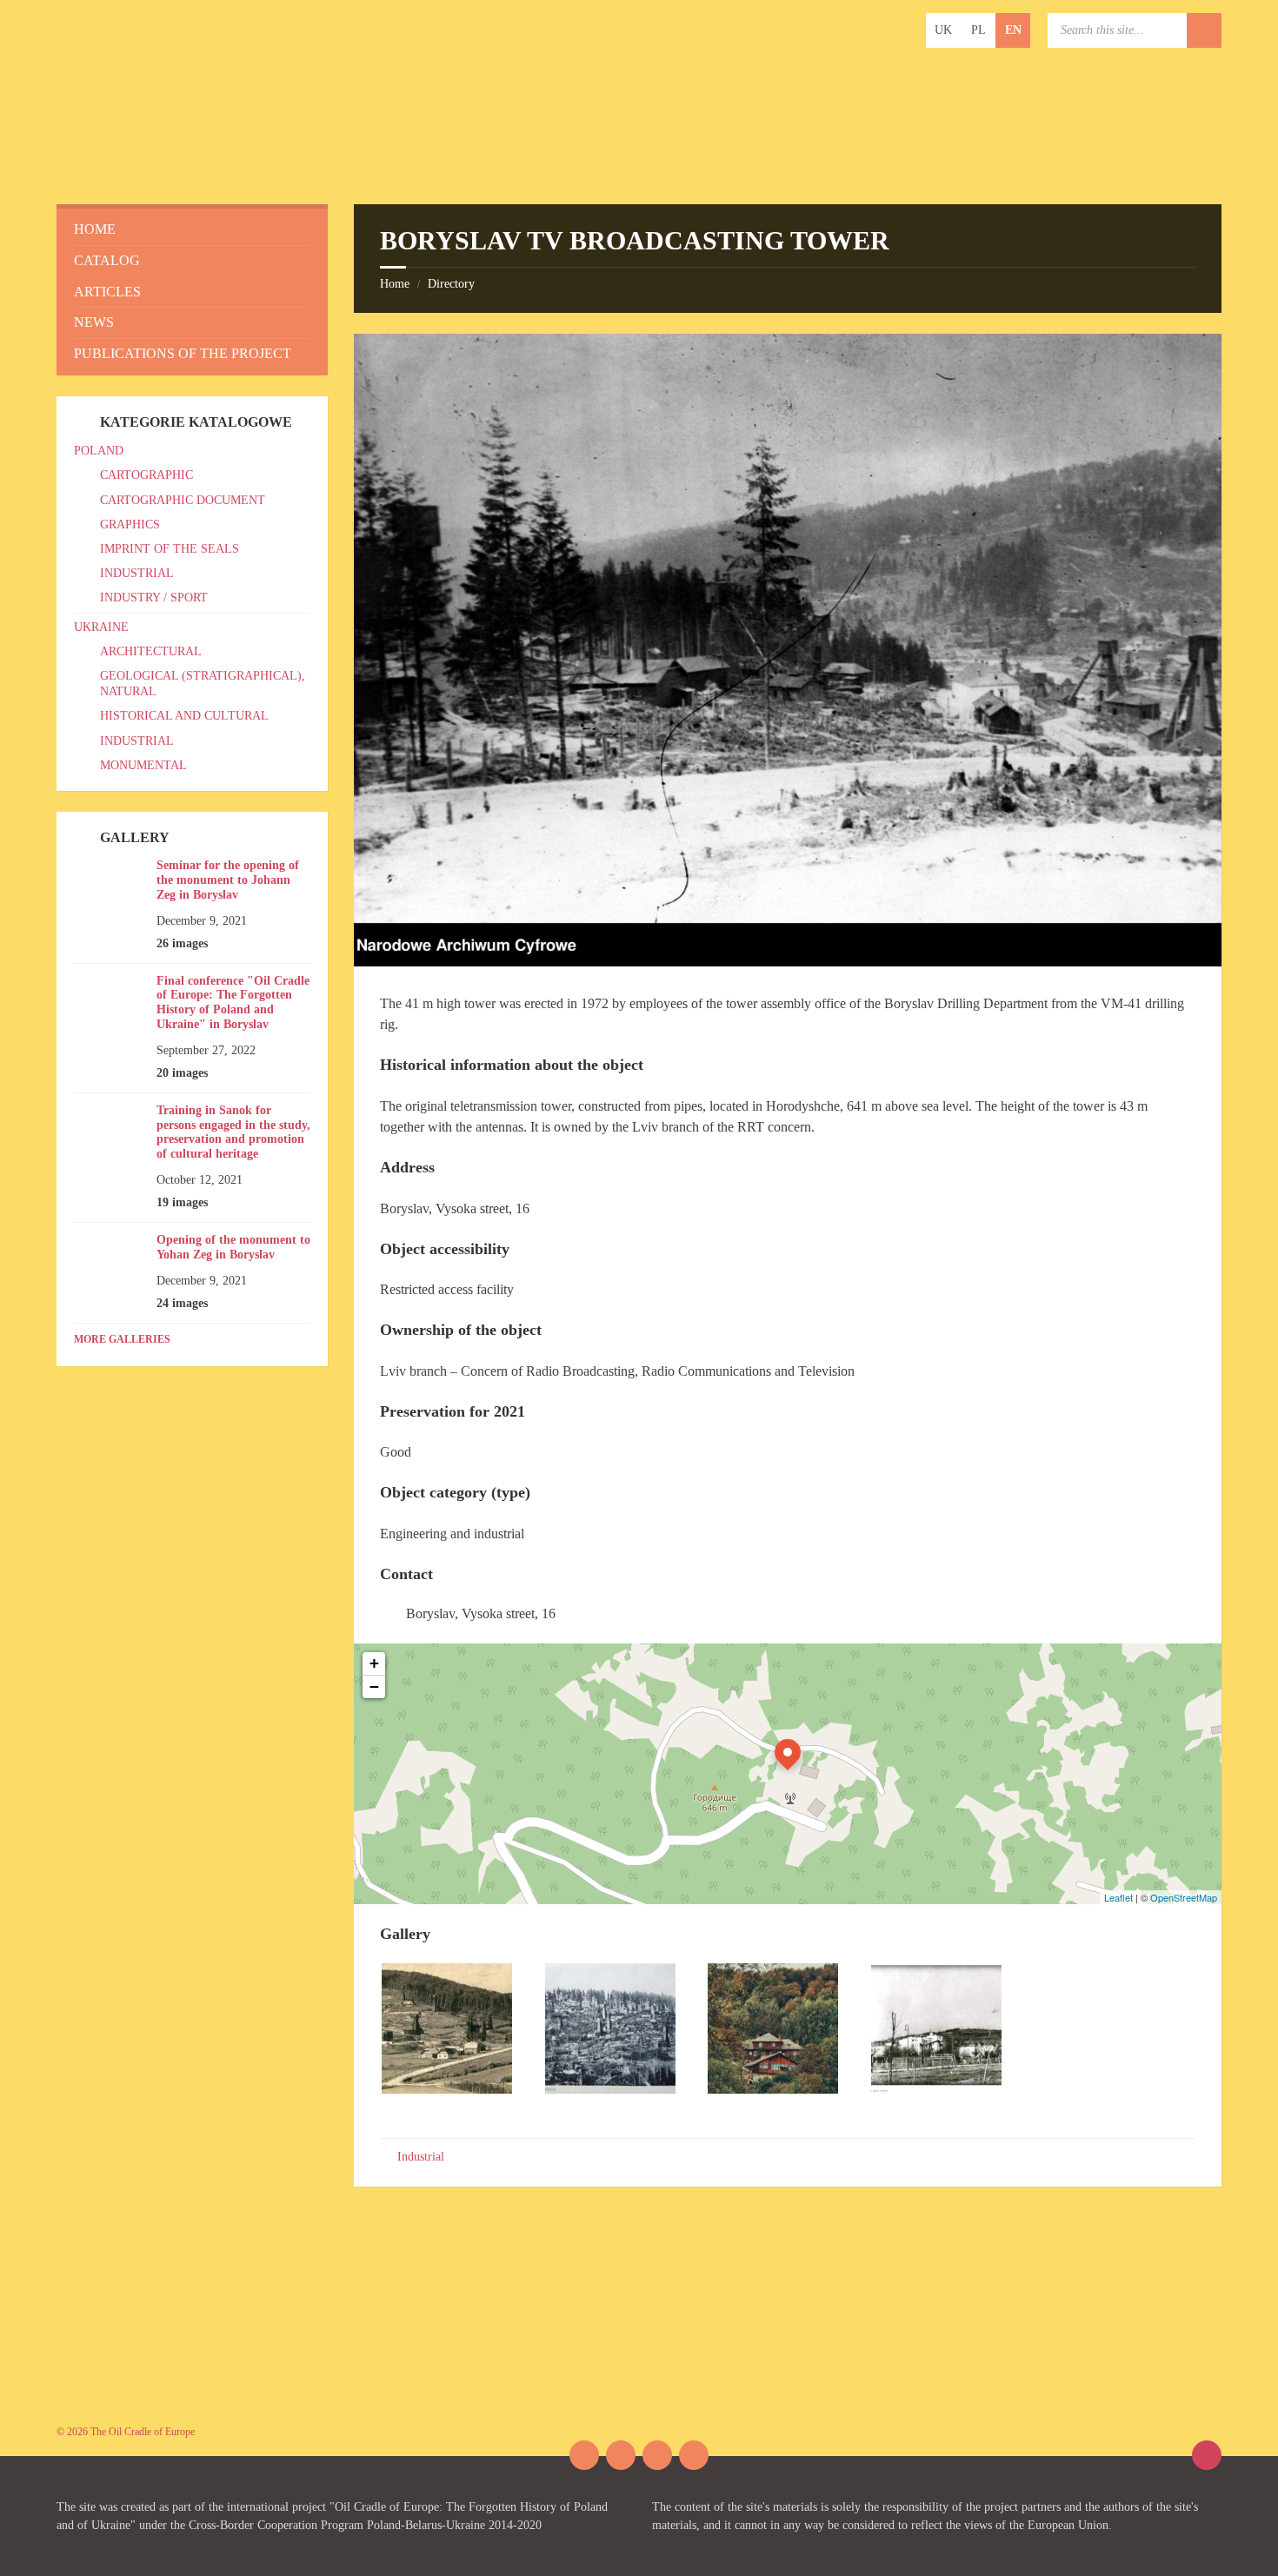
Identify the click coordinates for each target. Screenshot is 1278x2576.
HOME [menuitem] (95, 229)
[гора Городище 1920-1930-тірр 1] (610, 2089)
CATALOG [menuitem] (107, 260)
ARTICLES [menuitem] (107, 292)
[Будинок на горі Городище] (773, 2089)
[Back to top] (1207, 2455)
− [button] (374, 1686)
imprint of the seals (170, 549)
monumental (143, 765)
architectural (151, 651)
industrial (137, 573)
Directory (451, 284)
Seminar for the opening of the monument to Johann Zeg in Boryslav (228, 880)
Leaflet (1118, 1897)
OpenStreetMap (1184, 1897)
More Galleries (122, 1339)
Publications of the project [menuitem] (183, 353)
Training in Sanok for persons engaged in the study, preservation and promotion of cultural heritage (233, 1132)
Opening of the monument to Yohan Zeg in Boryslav (233, 1247)
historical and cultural (184, 716)
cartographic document (183, 500)
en (1013, 30)
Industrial (421, 2157)
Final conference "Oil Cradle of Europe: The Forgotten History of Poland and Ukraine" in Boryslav (233, 1003)
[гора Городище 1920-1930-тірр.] (447, 2089)
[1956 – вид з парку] (936, 2089)
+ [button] (374, 1663)
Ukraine (101, 627)
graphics (130, 524)
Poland (99, 451)
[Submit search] (1204, 30)
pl (978, 30)
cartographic (146, 475)
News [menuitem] (94, 322)
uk (943, 30)
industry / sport (154, 598)
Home (395, 284)
